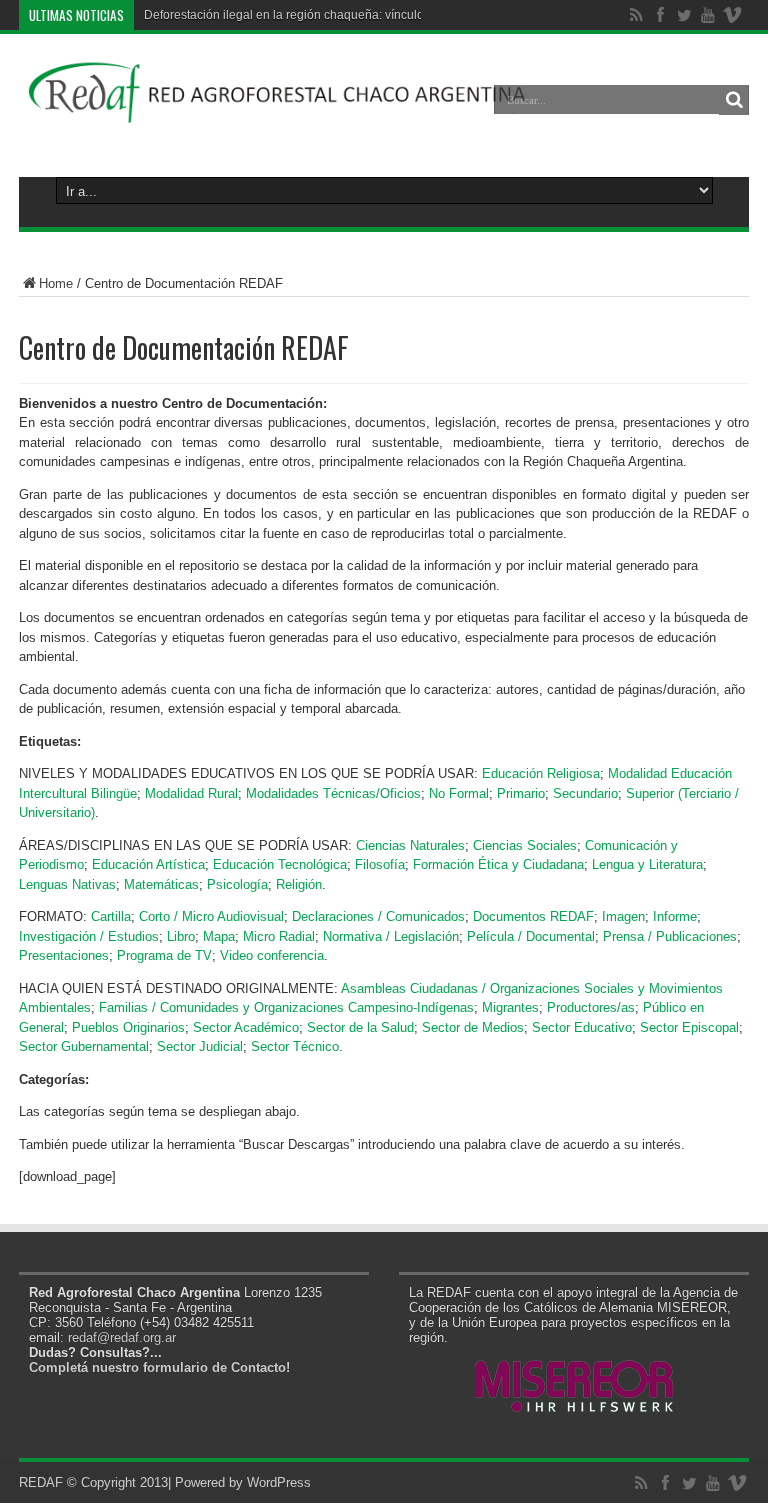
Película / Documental (531, 936)
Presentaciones (64, 955)
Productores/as (591, 1007)
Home (56, 283)
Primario (521, 793)
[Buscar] (734, 100)
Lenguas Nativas (67, 884)
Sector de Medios (473, 1027)
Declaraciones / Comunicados (378, 916)
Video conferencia (272, 955)
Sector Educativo (582, 1027)
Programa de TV (164, 955)
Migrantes (510, 1007)
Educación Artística (148, 864)
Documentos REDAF (533, 916)
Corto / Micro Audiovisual (211, 916)
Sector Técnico (295, 1046)
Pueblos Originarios (128, 1027)
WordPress (279, 1482)
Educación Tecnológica (280, 864)
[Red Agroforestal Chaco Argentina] (277, 114)
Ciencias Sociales (525, 845)
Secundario (585, 793)
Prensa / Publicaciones (670, 936)
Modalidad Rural (191, 793)
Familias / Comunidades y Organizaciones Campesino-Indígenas (286, 1007)
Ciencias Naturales (410, 845)
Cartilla (111, 916)
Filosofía (380, 864)
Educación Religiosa (541, 773)
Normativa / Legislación (391, 936)
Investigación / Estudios (89, 936)
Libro (181, 936)
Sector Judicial (200, 1046)
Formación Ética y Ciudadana (498, 864)
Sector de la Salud (360, 1027)
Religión (299, 884)
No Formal (459, 793)
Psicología (237, 884)
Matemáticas (161, 884)
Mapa (219, 936)
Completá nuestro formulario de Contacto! (159, 1367)
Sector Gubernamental (84, 1046)
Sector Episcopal (689, 1027)
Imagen (623, 916)
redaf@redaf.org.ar (122, 1337)
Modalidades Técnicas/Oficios (333, 793)
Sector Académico (246, 1027)
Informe (675, 916)
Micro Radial (279, 936)
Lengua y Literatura (647, 864)
